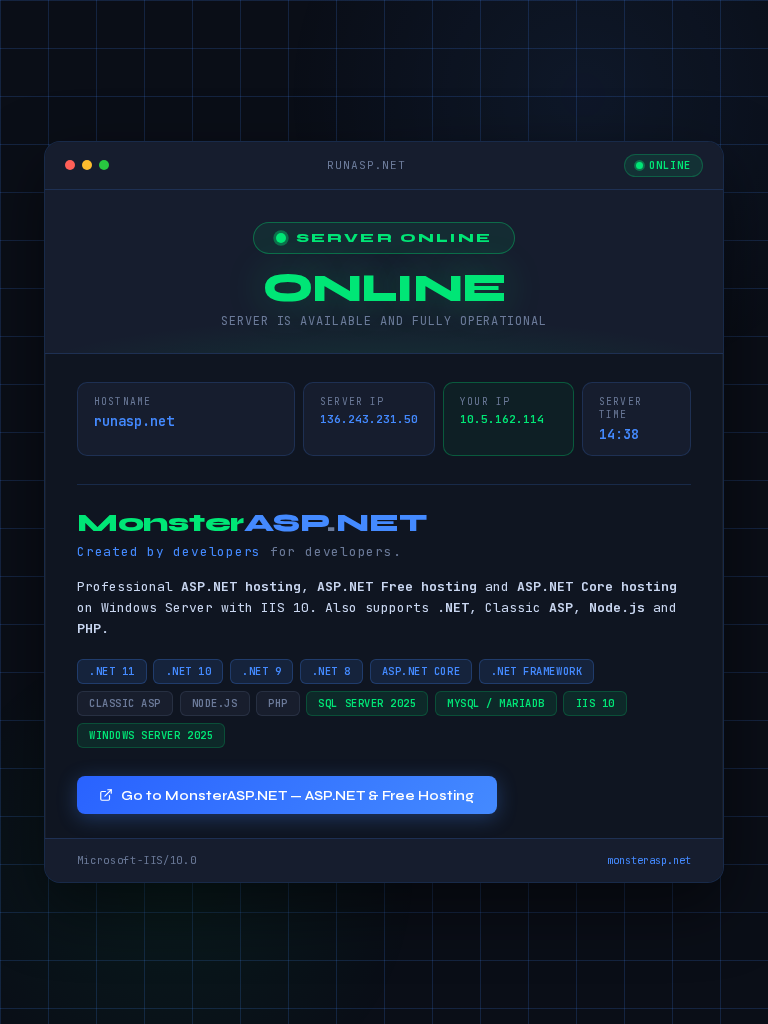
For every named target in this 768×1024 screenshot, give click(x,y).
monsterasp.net (649, 860)
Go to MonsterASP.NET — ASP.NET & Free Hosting (297, 795)
